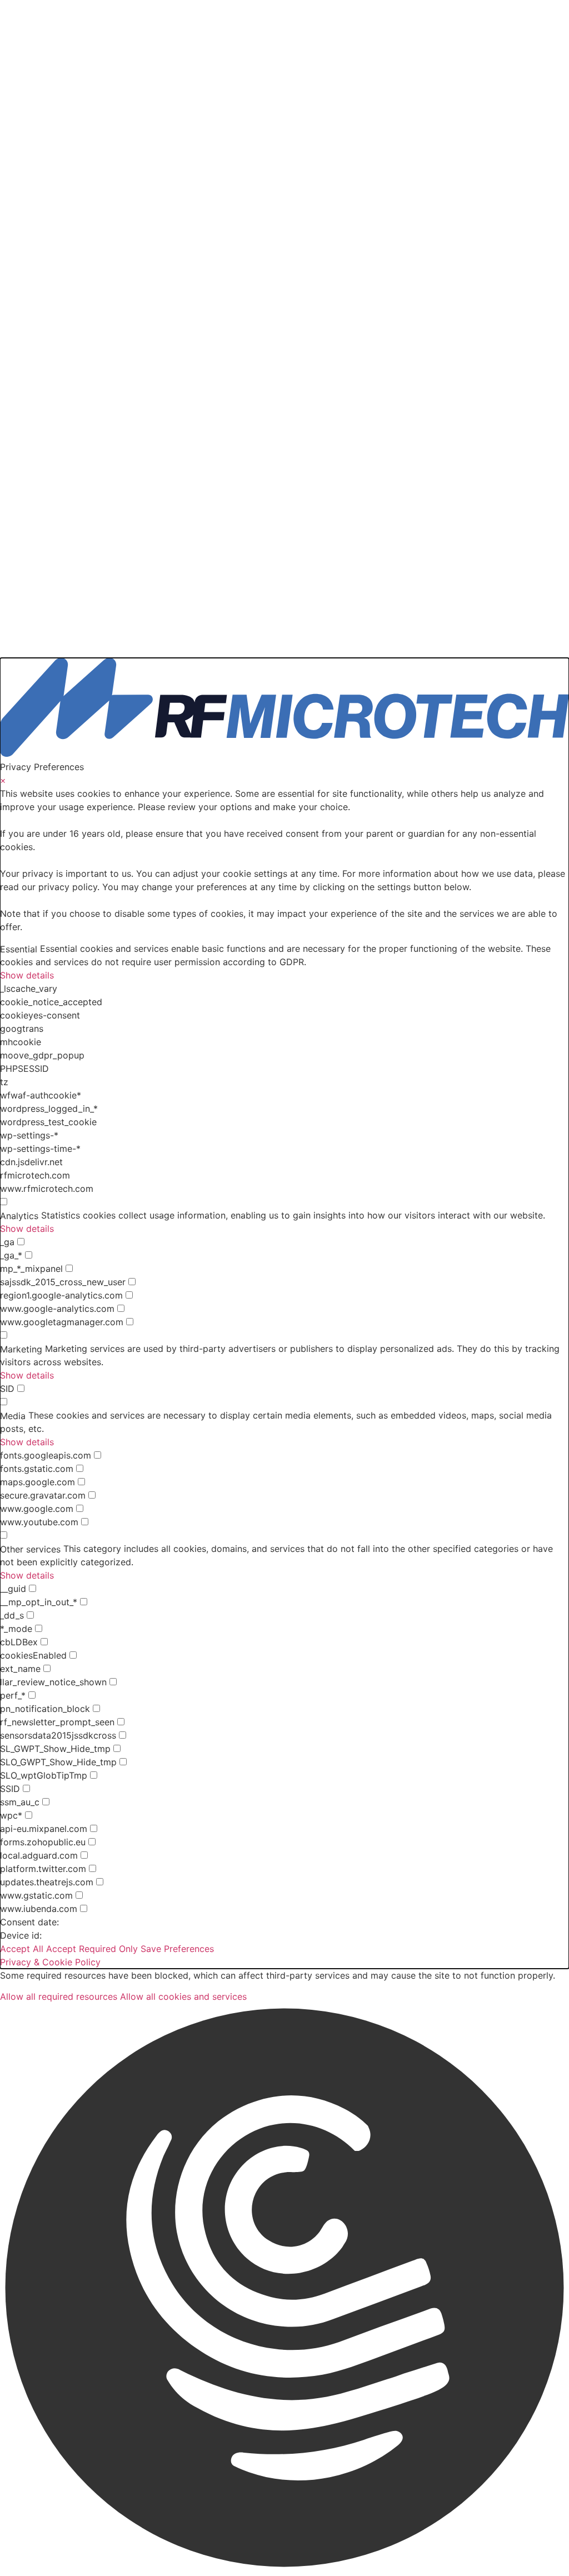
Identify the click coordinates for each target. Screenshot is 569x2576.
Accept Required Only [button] (92, 1949)
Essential (19, 949)
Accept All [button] (22, 1949)
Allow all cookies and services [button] (183, 1996)
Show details (27, 975)
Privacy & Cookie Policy (50, 1962)
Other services (30, 1549)
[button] (284, 2290)
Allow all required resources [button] (59, 1996)
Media (13, 1416)
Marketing (21, 1349)
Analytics (19, 1216)
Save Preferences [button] (177, 1949)
